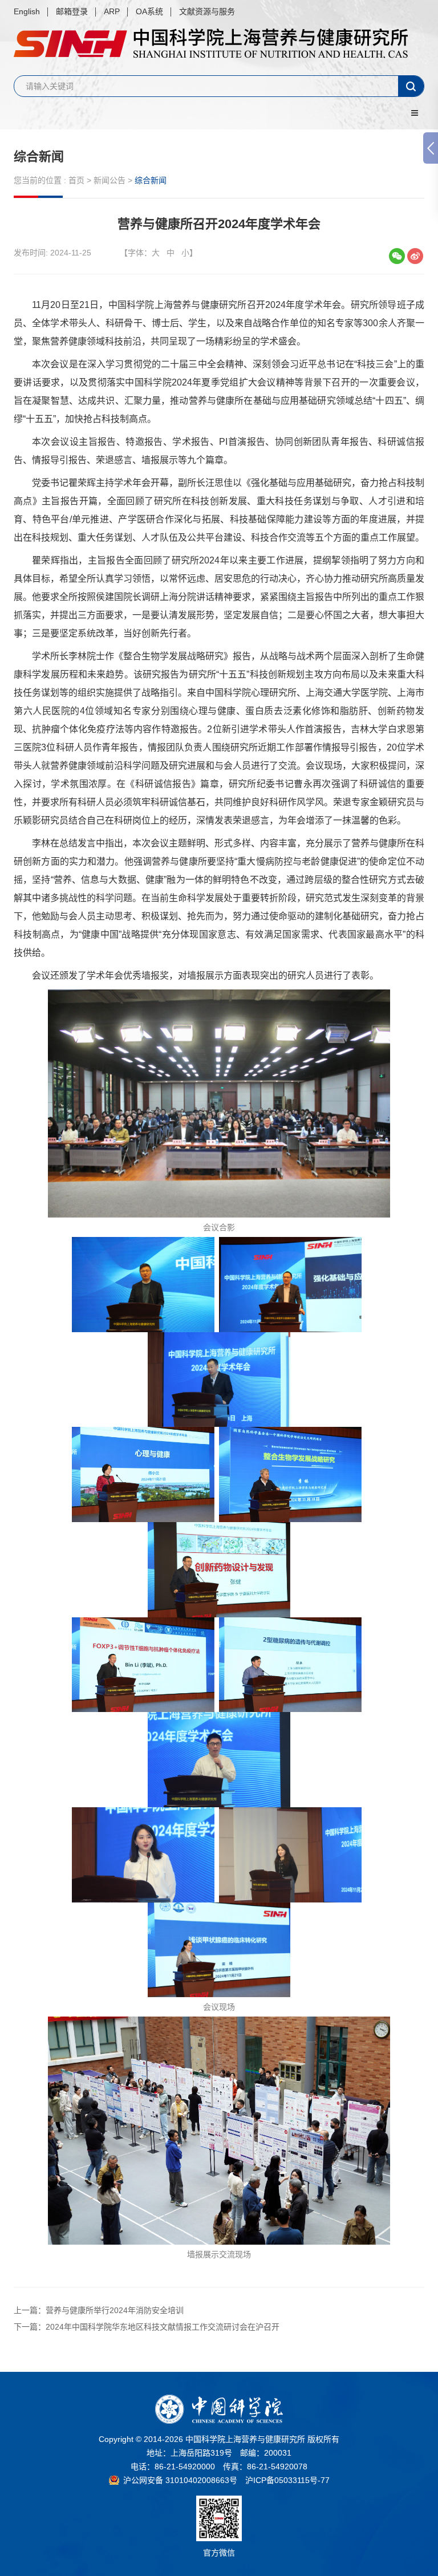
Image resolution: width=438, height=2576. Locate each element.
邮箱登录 (72, 11)
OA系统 (149, 11)
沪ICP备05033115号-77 (287, 2480)
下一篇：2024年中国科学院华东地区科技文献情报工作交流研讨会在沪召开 (147, 2327)
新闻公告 (109, 180)
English (27, 11)
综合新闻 (39, 157)
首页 (76, 180)
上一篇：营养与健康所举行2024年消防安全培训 (99, 2310)
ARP (112, 11)
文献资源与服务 (207, 11)
